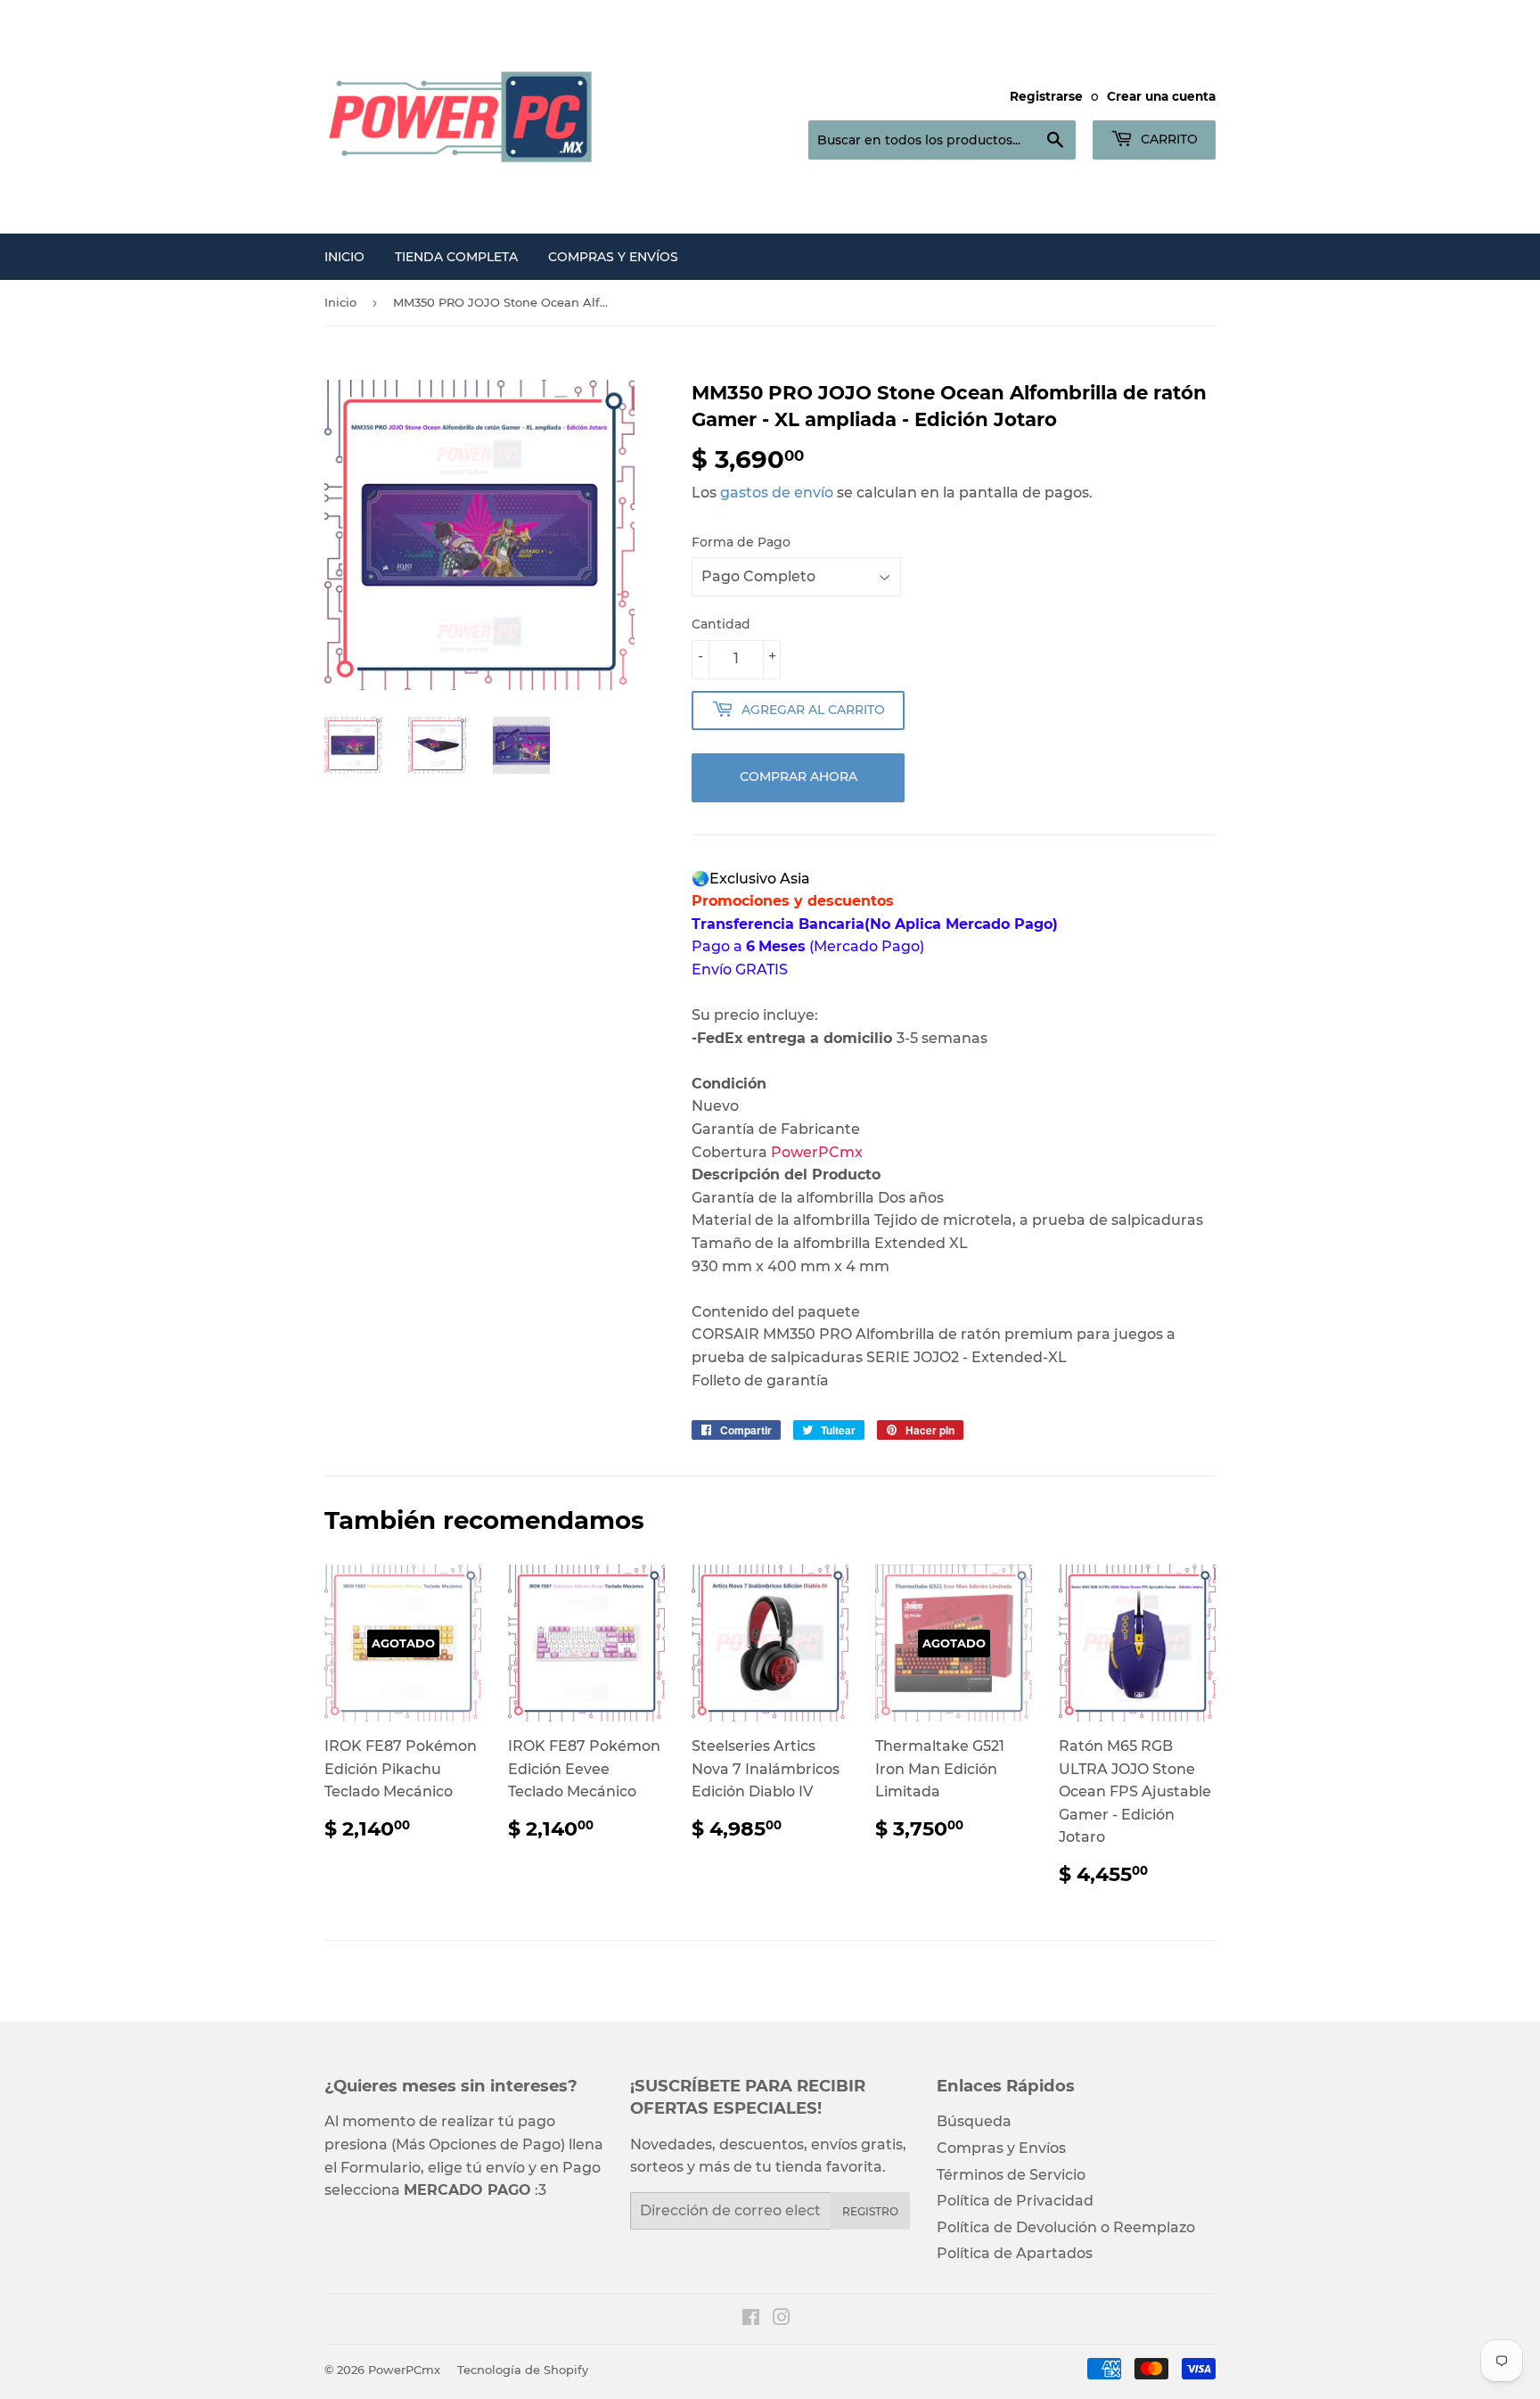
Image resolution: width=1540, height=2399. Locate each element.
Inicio (344, 257)
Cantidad (721, 624)
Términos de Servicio (1011, 2175)
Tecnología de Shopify (523, 2370)
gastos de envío (777, 493)
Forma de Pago (741, 542)
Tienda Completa (456, 257)
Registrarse (1046, 96)
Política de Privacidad (1015, 2201)
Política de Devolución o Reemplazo (1066, 2227)
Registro (870, 2211)
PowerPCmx (404, 2370)
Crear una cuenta (1161, 96)
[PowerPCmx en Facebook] (751, 2319)
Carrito (1167, 139)
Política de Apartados (1015, 2253)
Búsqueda (974, 2121)
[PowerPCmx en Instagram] (782, 2319)
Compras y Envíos (613, 257)
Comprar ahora (799, 776)
